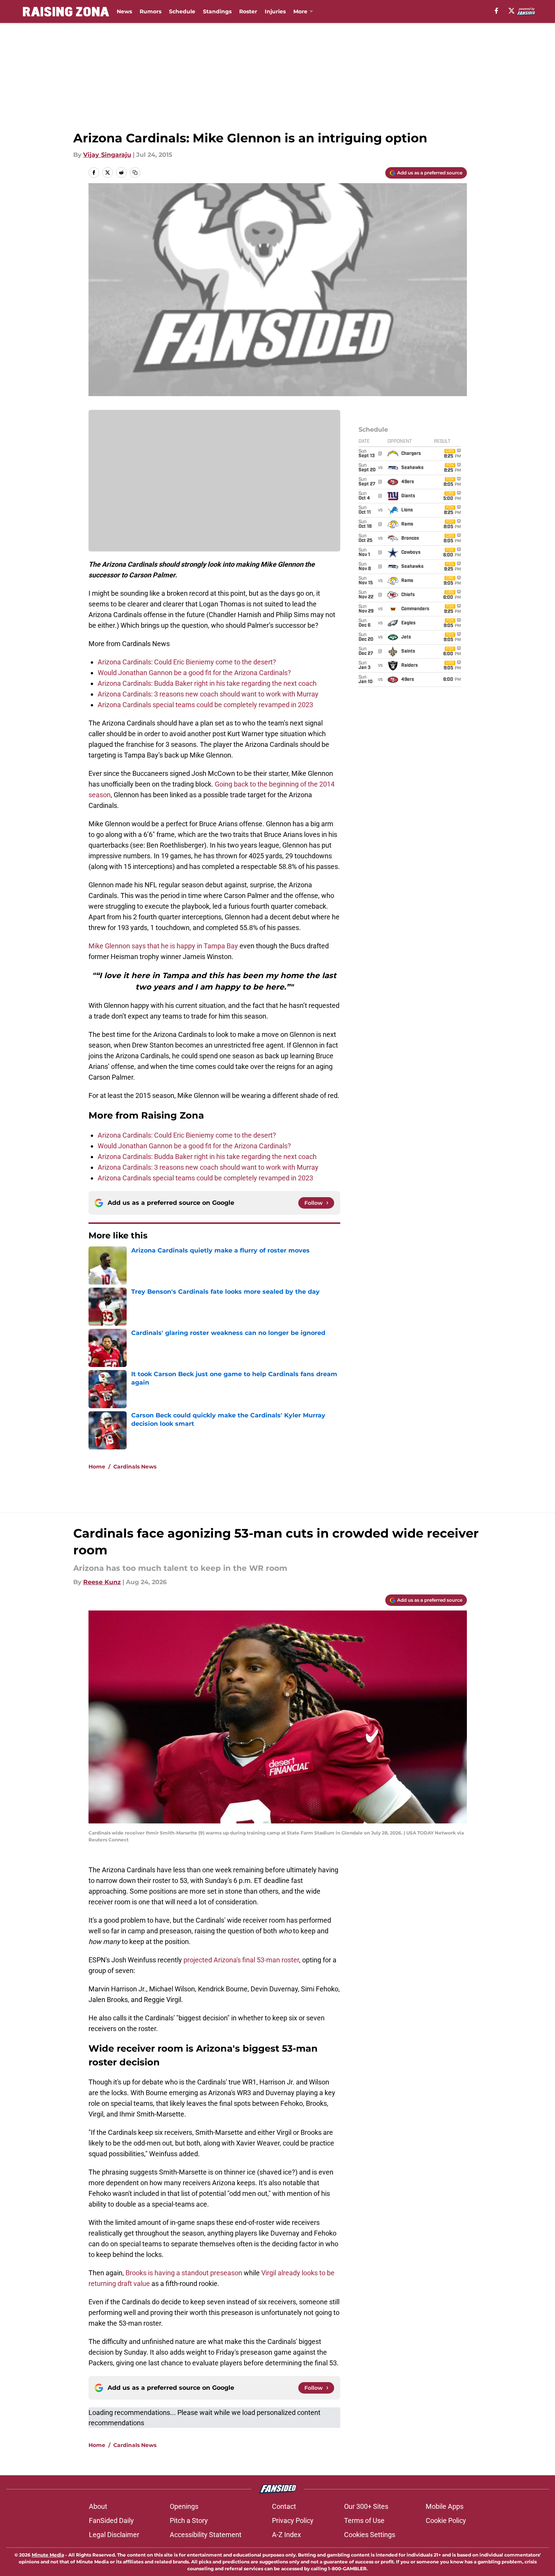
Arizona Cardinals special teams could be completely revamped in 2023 (205, 705)
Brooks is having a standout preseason (184, 2273)
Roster (248, 11)
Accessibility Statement (206, 2535)
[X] (512, 11)
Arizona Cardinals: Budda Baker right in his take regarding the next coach (207, 683)
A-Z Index (286, 2535)
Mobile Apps (445, 2506)
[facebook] (496, 11)
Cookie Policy (446, 2520)
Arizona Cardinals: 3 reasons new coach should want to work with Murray (208, 694)
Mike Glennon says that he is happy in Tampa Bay (163, 946)
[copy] (135, 172)
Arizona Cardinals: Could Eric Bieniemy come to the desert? (187, 662)
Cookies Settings (370, 2535)
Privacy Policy (293, 2520)
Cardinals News (135, 1467)
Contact (284, 2506)
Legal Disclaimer (114, 2535)
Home (97, 1467)
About (98, 2506)
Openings (184, 2506)
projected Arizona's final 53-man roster (241, 1960)
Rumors (150, 11)
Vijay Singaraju (107, 155)
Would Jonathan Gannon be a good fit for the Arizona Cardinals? (194, 673)
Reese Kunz (102, 1582)
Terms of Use (364, 2520)
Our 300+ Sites (366, 2506)
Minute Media (48, 2555)
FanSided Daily (111, 2520)
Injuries (275, 11)
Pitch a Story (189, 2520)
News (124, 11)
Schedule (182, 11)
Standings (217, 11)
